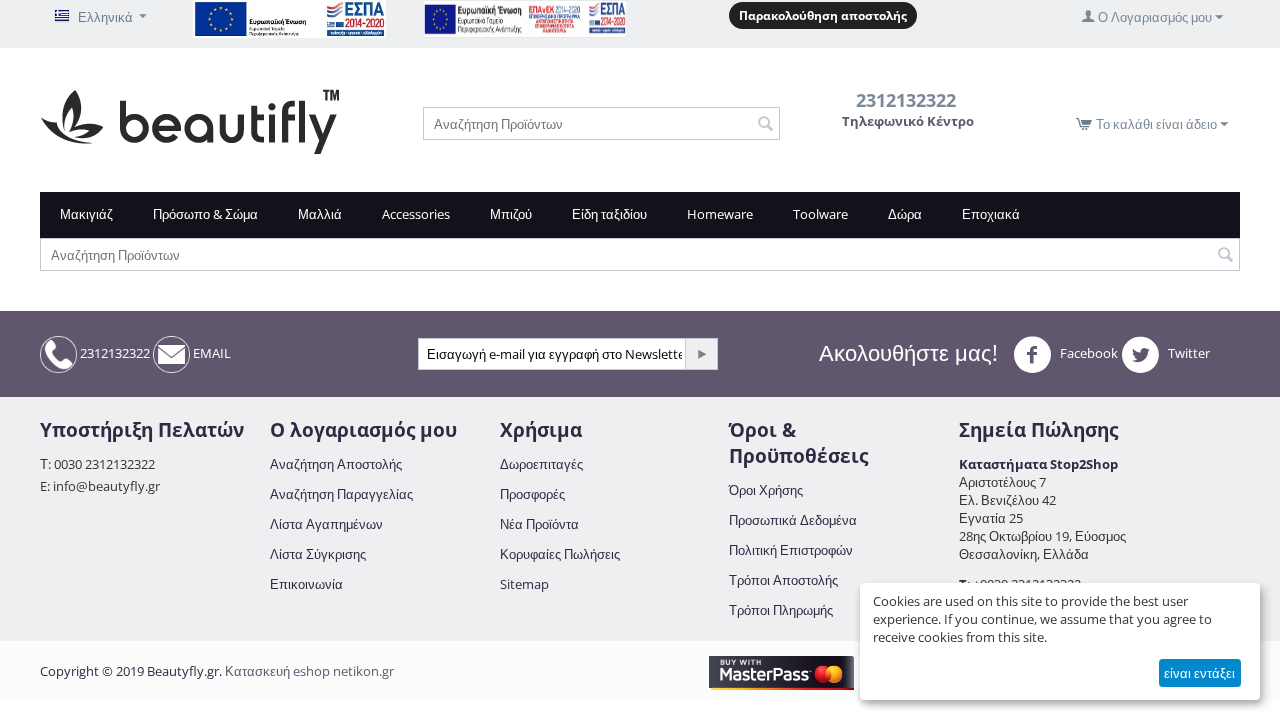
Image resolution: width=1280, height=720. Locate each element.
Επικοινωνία (306, 584)
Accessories (416, 214)
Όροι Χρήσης (766, 490)
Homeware (720, 214)
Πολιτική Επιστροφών (791, 550)
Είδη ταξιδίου (609, 214)
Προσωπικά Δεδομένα (793, 520)
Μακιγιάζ (86, 214)
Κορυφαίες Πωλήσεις (560, 554)
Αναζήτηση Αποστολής (336, 464)
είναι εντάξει (1199, 673)
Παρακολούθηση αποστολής (823, 15)
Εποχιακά (991, 214)
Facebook (1087, 353)
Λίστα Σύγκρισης (318, 554)
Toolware (820, 214)
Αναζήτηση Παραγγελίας (341, 494)
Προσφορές (532, 494)
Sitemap (524, 584)
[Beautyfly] (189, 120)
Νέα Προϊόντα (539, 524)
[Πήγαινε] (701, 354)
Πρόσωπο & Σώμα (205, 214)
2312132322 (113, 353)
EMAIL (210, 353)
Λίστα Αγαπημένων (326, 524)
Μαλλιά (320, 214)
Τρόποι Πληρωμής (781, 610)
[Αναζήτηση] (765, 125)
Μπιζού (511, 214)
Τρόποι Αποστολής (783, 580)
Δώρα (905, 214)
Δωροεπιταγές (541, 464)
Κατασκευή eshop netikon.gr (309, 671)
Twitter (1187, 353)
